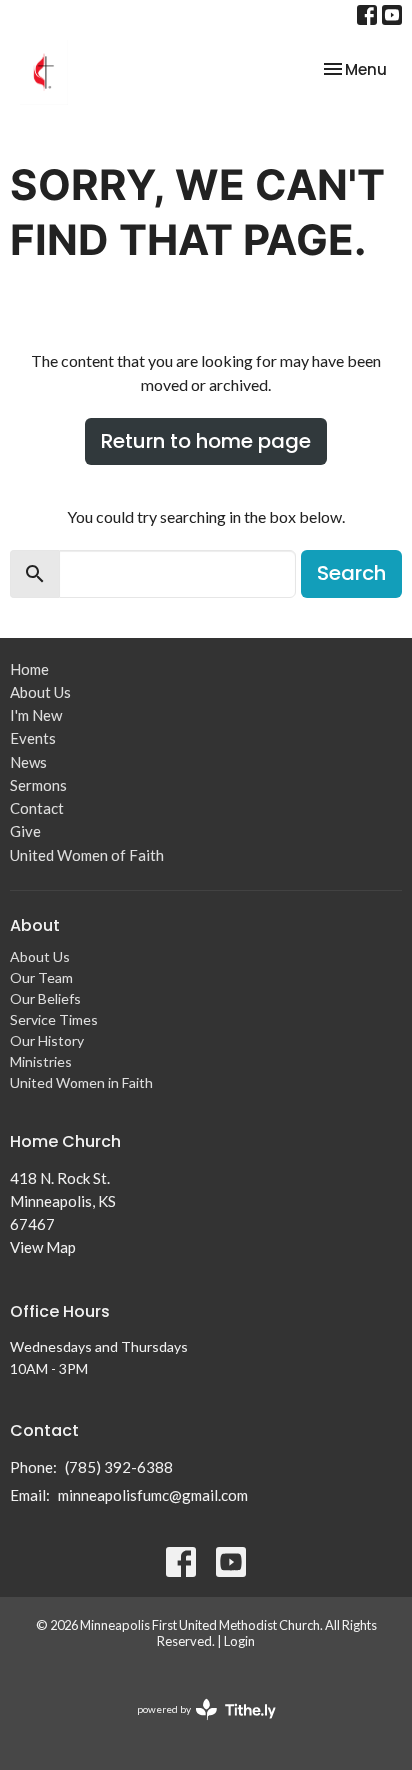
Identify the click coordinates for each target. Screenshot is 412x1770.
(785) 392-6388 (119, 1467)
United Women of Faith (87, 855)
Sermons (38, 785)
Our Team (41, 977)
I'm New (36, 715)
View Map (43, 1247)
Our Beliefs (45, 998)
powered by (196, 1726)
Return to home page (206, 441)
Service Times (54, 1019)
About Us (40, 692)
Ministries (41, 1061)
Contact (37, 808)
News (28, 762)
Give (25, 831)
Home (29, 669)
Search (351, 573)
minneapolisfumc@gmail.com (153, 1495)
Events (33, 738)
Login (239, 1641)
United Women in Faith (81, 1082)
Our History (47, 1040)
